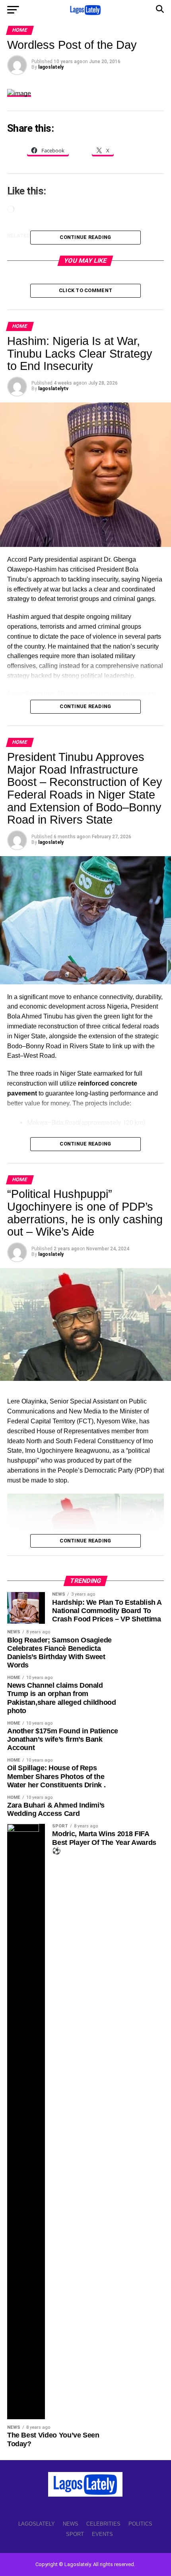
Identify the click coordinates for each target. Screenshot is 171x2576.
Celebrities (103, 2524)
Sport (75, 2534)
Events (102, 2534)
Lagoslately (37, 2524)
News (71, 2524)
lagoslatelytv (53, 389)
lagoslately (51, 67)
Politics (140, 2524)
